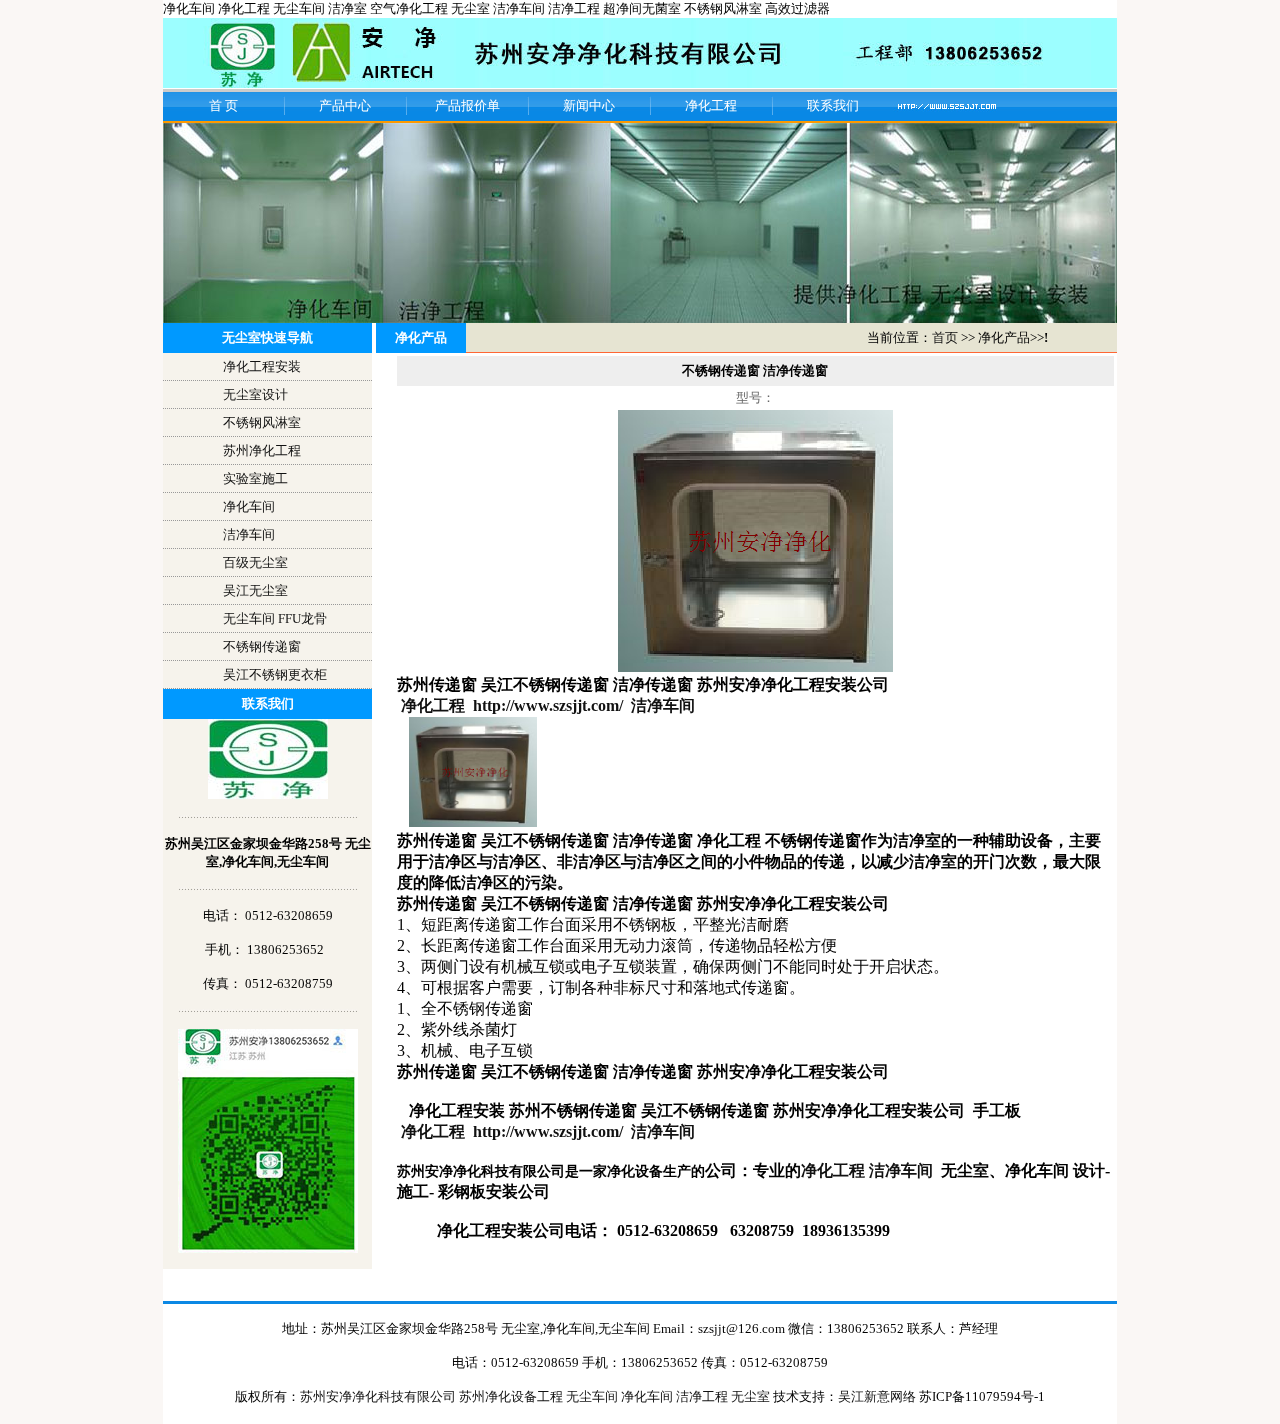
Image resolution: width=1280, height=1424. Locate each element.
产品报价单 (467, 105)
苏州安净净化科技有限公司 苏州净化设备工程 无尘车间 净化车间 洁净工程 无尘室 (536, 1396)
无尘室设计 (255, 394)
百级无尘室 (255, 562)
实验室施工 (255, 478)
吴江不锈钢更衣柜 (275, 674)
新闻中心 (589, 105)
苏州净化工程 (262, 450)
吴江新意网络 (877, 1396)
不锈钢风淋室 (262, 422)
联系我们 (833, 105)
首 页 (223, 105)
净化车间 (249, 506)
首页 (945, 337)
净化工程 (711, 105)
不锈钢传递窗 (262, 646)
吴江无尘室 (255, 590)
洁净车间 (249, 534)
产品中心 (345, 105)
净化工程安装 (262, 366)
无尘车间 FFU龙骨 (275, 618)
